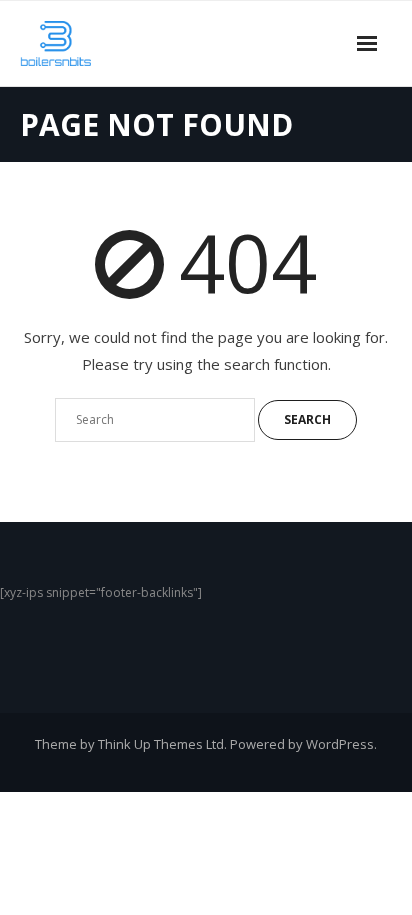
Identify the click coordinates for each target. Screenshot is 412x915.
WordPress (340, 744)
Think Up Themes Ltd (161, 744)
